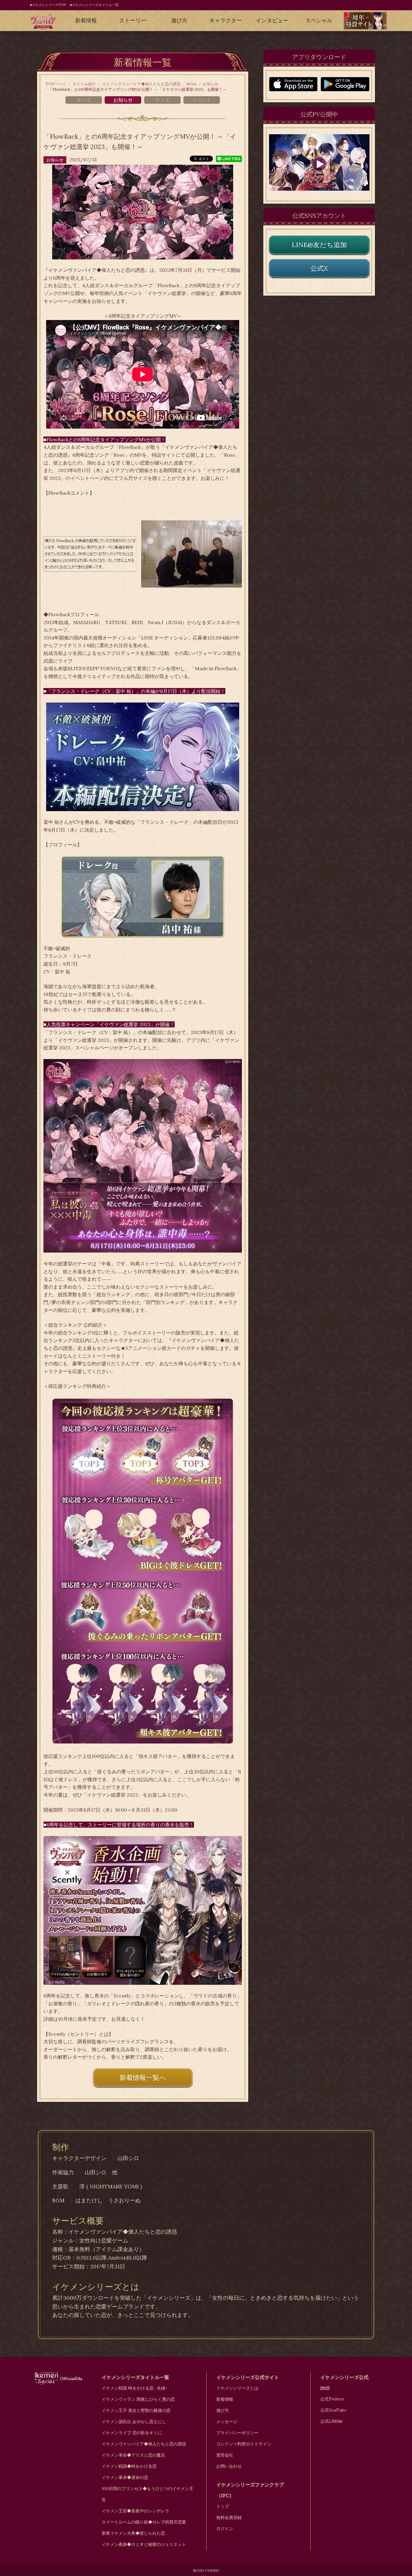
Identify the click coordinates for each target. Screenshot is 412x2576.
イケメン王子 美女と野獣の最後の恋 (136, 2410)
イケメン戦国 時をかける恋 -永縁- (135, 2388)
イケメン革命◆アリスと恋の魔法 (133, 2455)
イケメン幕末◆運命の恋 (125, 2477)
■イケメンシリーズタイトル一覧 (94, 5)
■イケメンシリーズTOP (48, 5)
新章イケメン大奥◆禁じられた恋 (133, 2533)
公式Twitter (332, 2399)
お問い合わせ (229, 2466)
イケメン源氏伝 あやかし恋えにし (134, 2422)
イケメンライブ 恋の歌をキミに (132, 2433)
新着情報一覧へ (143, 2077)
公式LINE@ (331, 2421)
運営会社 (225, 2455)
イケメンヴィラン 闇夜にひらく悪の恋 (138, 2399)
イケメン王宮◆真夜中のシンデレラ (135, 2511)
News (192, 84)
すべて (84, 100)
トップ (223, 2506)
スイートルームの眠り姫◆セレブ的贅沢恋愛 (144, 2522)
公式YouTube (333, 2410)
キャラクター (226, 20)
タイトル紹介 (84, 84)
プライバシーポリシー (237, 2433)
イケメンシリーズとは (237, 2388)
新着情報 (86, 20)
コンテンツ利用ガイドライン (244, 2444)
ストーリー (133, 20)
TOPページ (56, 84)
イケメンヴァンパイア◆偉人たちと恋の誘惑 (141, 84)
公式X (319, 268)
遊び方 (179, 20)
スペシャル (319, 20)
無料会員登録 (229, 2517)
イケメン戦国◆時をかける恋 (129, 2466)
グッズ (162, 100)
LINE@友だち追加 (319, 245)
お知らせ (211, 84)
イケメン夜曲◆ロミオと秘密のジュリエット (144, 2544)
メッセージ (227, 2422)
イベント (201, 100)
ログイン (225, 2529)
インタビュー (272, 20)
